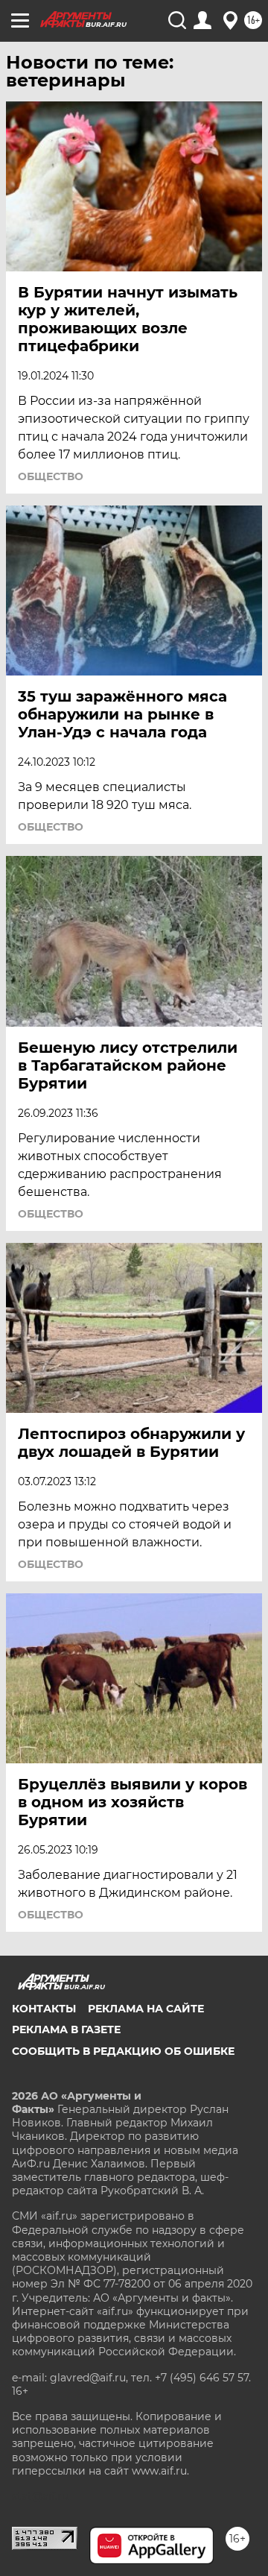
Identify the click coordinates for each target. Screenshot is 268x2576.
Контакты (44, 2009)
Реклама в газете (66, 2029)
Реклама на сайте (146, 2009)
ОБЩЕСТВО (51, 476)
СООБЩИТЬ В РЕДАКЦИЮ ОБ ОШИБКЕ (123, 2051)
